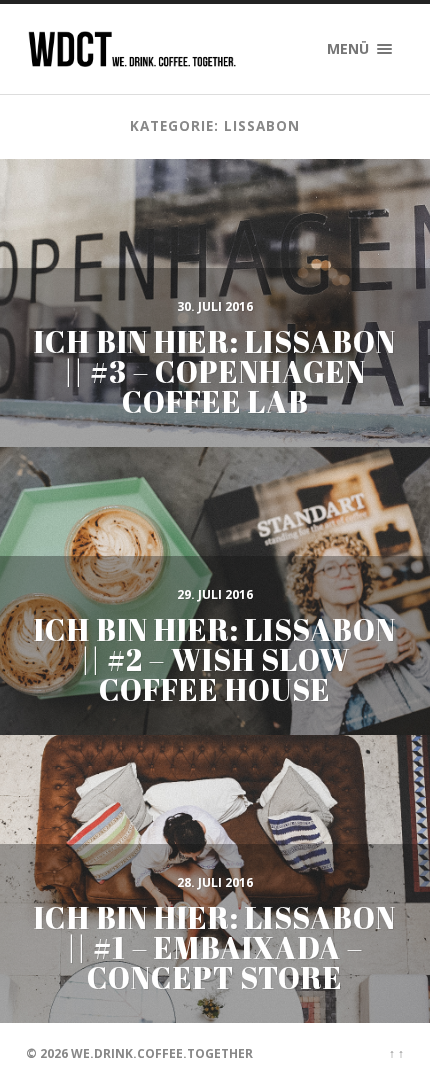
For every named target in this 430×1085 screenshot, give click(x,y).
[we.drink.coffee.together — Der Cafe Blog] (132, 49)
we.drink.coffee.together (162, 1053)
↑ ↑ (396, 1053)
